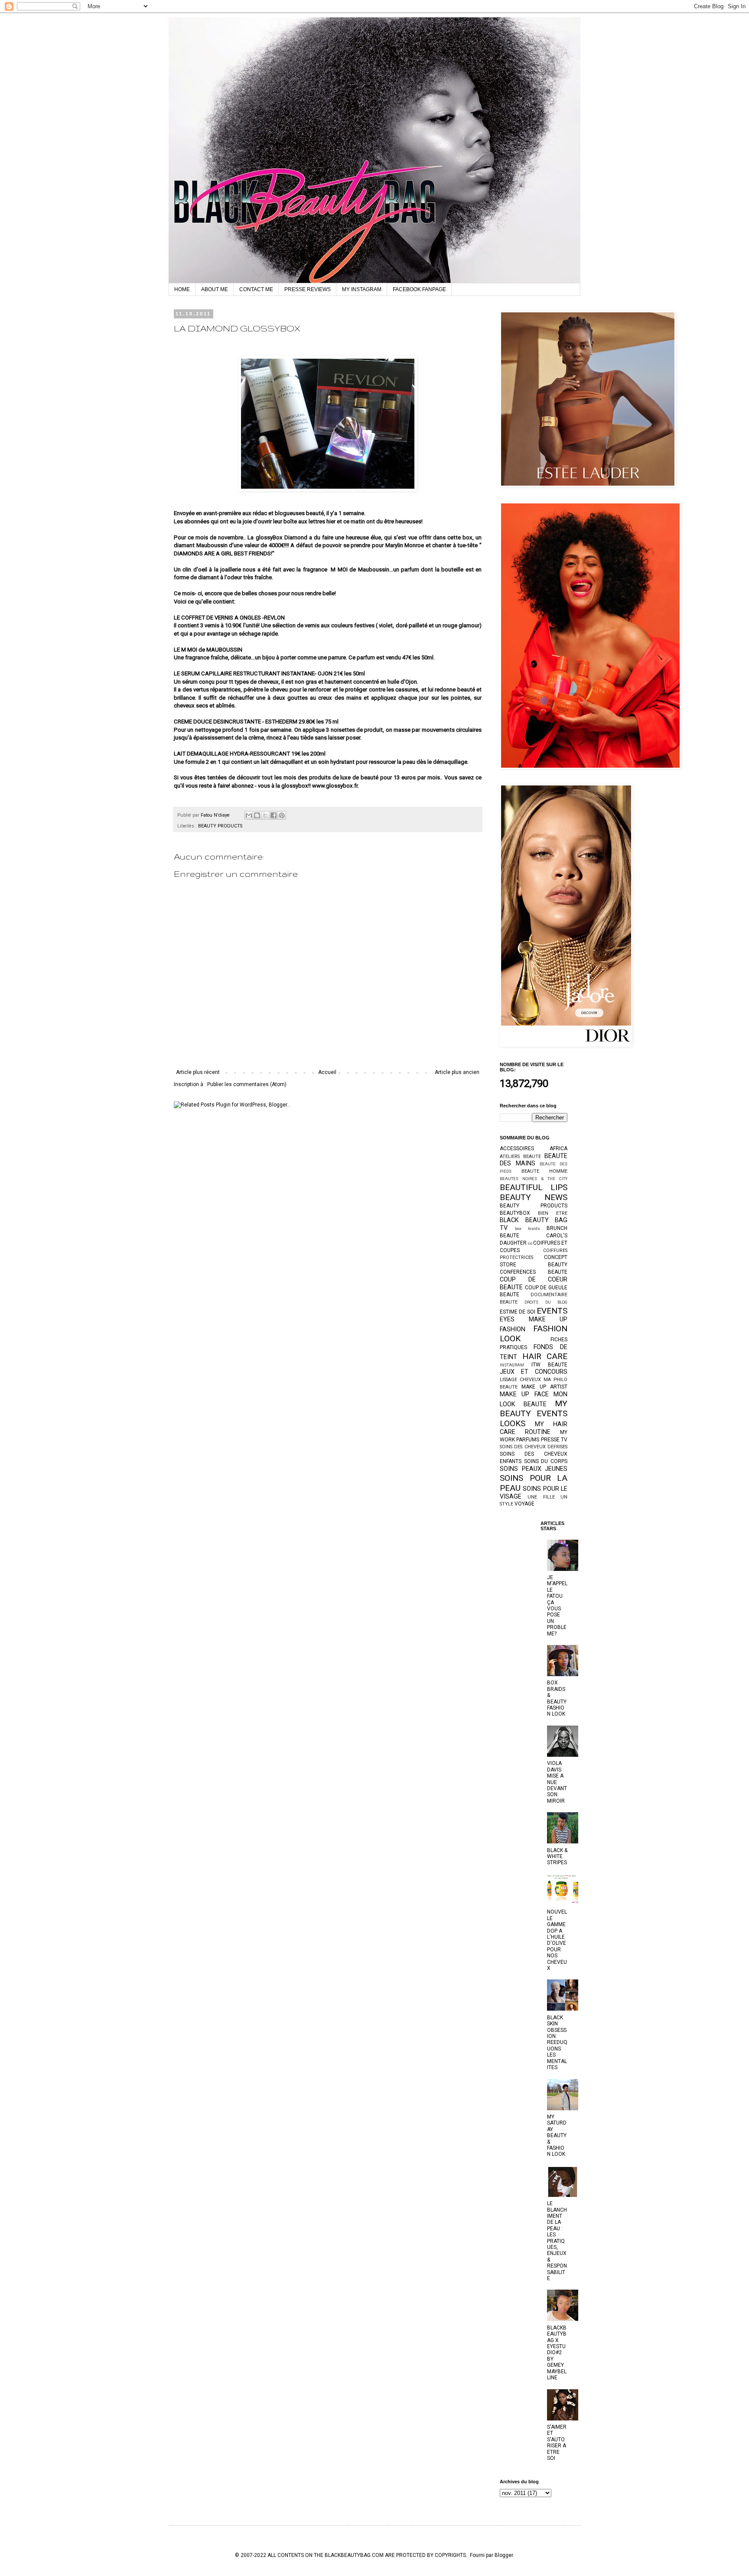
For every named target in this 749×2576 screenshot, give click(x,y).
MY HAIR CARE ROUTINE (534, 1428)
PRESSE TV (554, 1440)
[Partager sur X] (265, 815)
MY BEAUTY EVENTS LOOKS (534, 1413)
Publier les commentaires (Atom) (247, 1084)
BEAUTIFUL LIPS (534, 1187)
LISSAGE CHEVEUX (520, 1380)
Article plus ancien (457, 1072)
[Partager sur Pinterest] (282, 815)
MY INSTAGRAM (362, 289)
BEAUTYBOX (515, 1213)
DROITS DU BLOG (546, 1302)
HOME (182, 289)
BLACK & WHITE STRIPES (557, 1857)
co (530, 1243)
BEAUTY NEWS (534, 1197)
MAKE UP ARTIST (544, 1387)
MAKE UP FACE (524, 1394)
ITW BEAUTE (550, 1365)
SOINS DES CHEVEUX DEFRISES (534, 1447)
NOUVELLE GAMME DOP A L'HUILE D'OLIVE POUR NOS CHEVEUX (557, 1940)
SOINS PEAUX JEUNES (534, 1469)
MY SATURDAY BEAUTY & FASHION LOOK (557, 2135)
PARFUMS (528, 1440)
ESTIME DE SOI (518, 1312)
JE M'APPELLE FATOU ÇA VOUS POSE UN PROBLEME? (557, 1606)
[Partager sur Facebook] (274, 815)
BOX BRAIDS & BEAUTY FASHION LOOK (557, 1698)
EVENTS (552, 1311)
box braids (528, 1228)
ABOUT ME (215, 289)
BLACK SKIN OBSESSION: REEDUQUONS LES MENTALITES (557, 2042)
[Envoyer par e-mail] (249, 815)
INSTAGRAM (512, 1365)
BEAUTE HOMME (545, 1171)
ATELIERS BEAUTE (520, 1157)
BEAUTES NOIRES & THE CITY (534, 1179)
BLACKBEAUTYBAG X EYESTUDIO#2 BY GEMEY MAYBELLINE (557, 2353)
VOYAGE (524, 1504)
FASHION (513, 1329)
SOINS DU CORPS (546, 1461)
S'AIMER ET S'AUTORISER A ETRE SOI (557, 2443)
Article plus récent (198, 1072)
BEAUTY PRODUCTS (220, 826)
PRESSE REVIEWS (308, 289)
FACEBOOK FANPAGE (419, 289)
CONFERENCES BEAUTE (534, 1272)
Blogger (504, 2555)
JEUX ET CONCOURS (534, 1372)
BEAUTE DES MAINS (534, 1160)
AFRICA (558, 1148)
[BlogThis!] (257, 815)
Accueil (327, 1072)
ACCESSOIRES (517, 1148)
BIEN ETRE (553, 1213)
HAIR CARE (545, 1356)
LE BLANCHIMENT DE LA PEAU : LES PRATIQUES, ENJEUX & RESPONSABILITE (557, 2241)
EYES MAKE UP (534, 1319)
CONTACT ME (256, 289)
